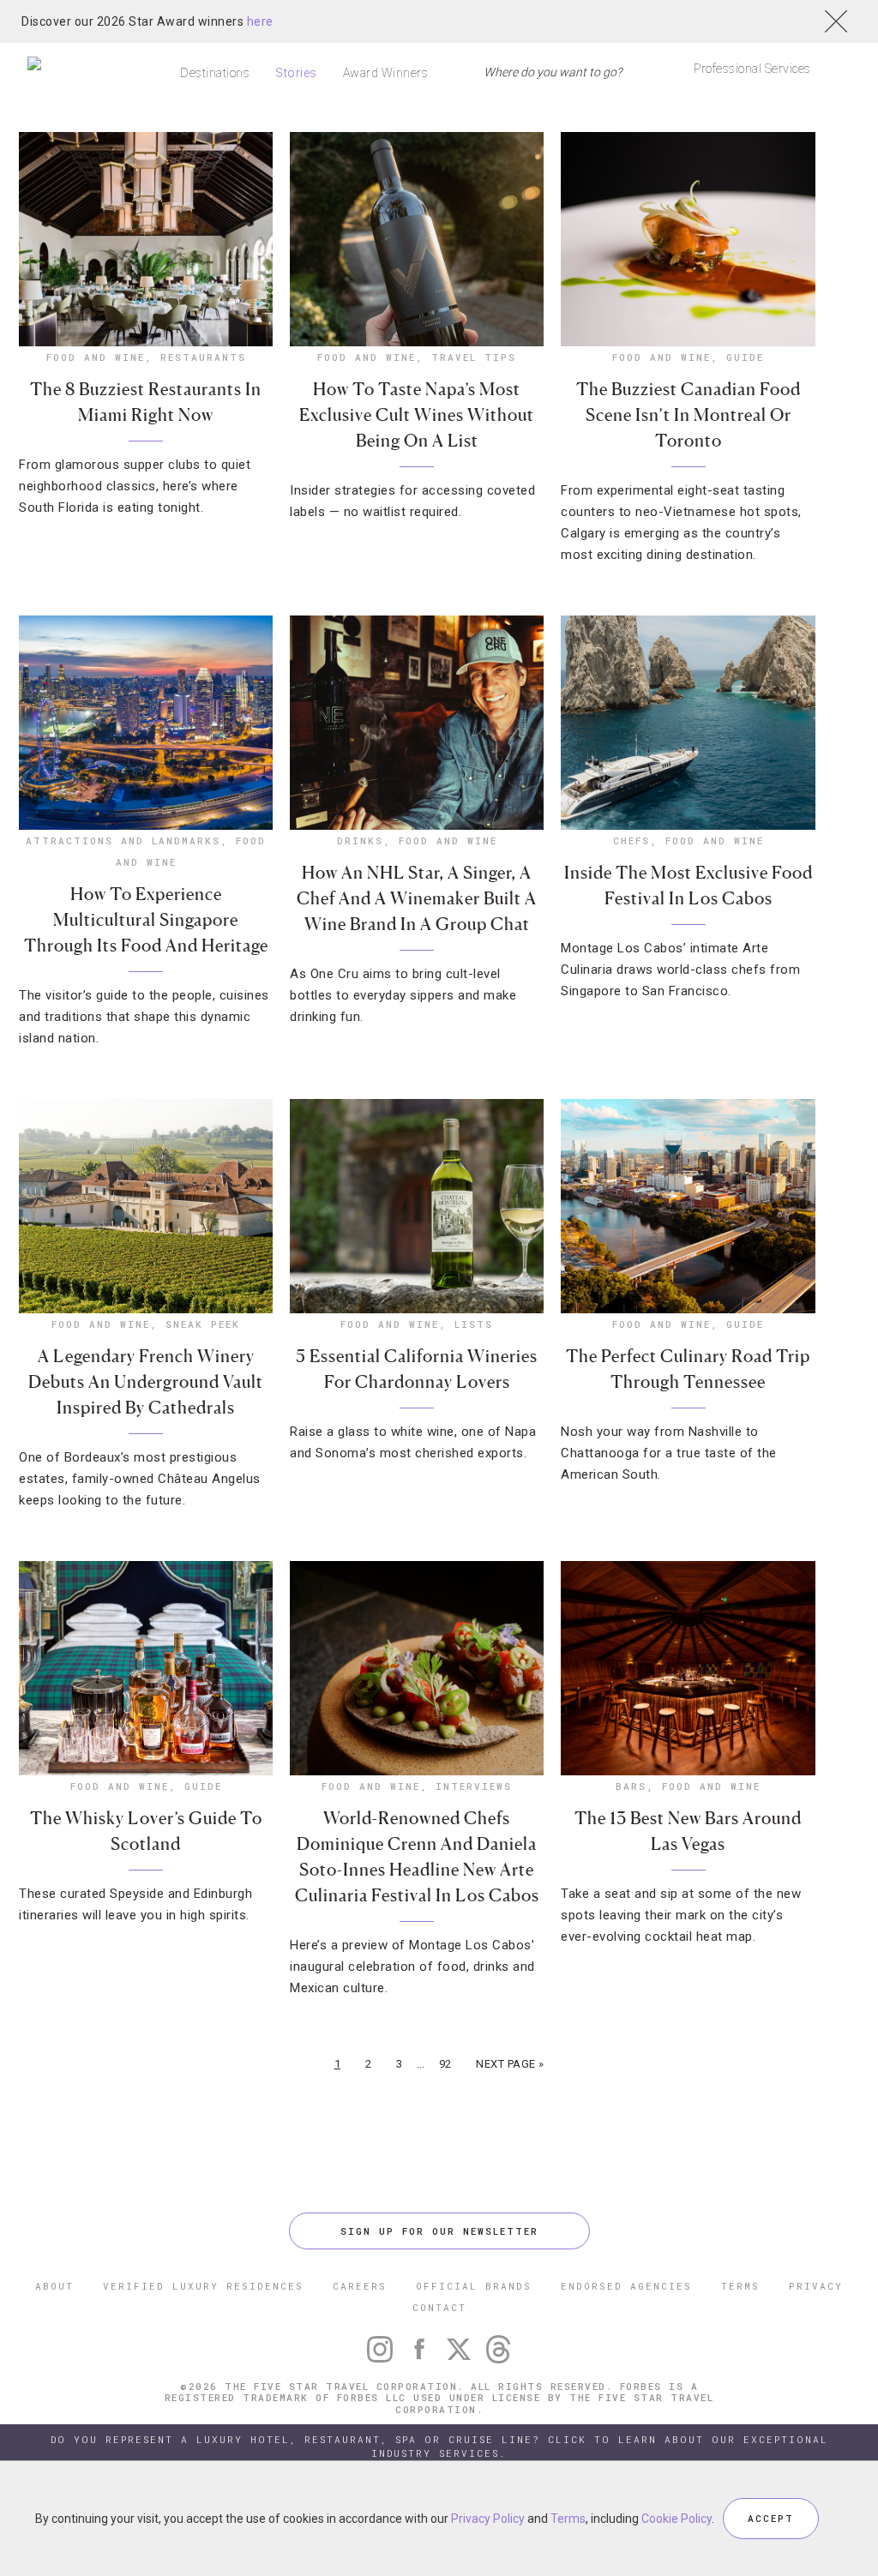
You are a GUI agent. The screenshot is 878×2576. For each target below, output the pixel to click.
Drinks (360, 841)
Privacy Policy (488, 2519)
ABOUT (54, 2286)
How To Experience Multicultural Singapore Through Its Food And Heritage (146, 920)
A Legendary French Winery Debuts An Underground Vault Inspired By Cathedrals (146, 1382)
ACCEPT (771, 2518)
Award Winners (386, 73)
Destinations (215, 73)
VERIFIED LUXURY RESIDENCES (203, 2286)
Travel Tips (474, 357)
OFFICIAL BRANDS (474, 2286)
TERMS (740, 2286)
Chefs (631, 841)
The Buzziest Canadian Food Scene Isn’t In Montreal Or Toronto (689, 415)
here (260, 21)
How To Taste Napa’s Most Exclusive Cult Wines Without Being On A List (417, 415)
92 (445, 2064)
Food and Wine (96, 357)
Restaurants (203, 357)
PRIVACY (816, 2286)
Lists (474, 1324)
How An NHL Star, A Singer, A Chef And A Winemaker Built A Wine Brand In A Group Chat (417, 898)
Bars (631, 1786)
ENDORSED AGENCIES (626, 2286)
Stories (296, 73)
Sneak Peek (203, 1324)
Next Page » (510, 2064)
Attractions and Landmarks (123, 841)
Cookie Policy (677, 2519)
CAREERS (360, 2286)
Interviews (474, 1786)
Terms (568, 2519)
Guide (745, 357)
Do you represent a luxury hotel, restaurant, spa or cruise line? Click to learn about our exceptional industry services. (439, 2446)
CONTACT (439, 2307)
